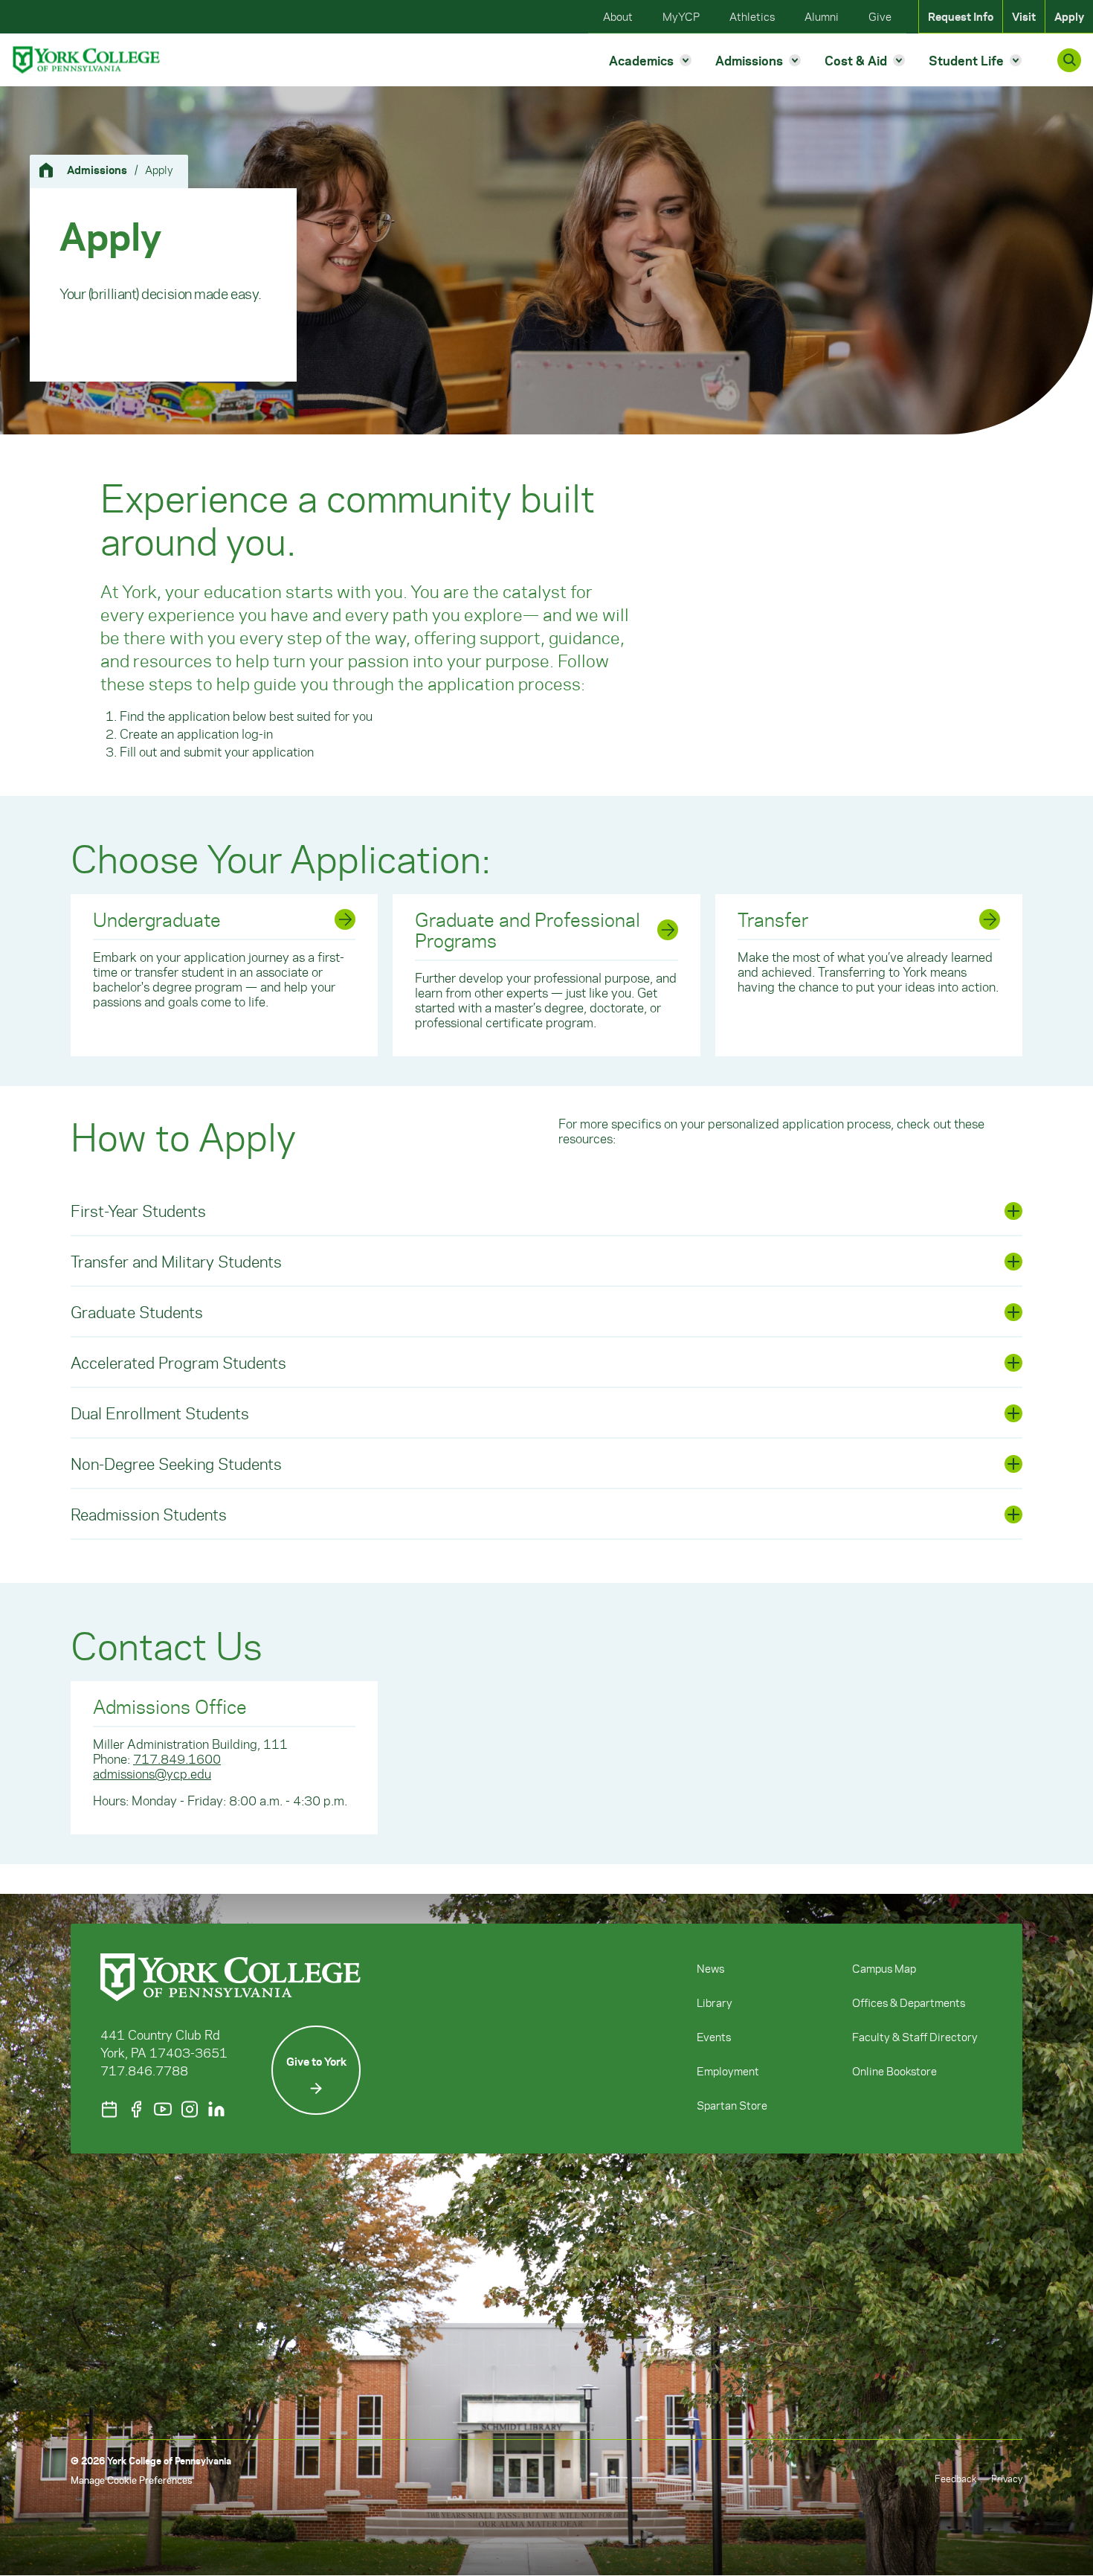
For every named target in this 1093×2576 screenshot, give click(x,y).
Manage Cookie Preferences (131, 2480)
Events (714, 2037)
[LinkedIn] (216, 2109)
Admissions (97, 170)
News (710, 1968)
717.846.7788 (144, 2070)
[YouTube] (163, 2109)
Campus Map (884, 1968)
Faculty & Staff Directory (915, 2037)
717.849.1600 (177, 1758)
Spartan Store (732, 2105)
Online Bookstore (894, 2071)
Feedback (955, 2478)
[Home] (52, 170)
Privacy (1007, 2478)
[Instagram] (190, 2109)
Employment (728, 2071)
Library (715, 2002)
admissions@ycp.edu (152, 1773)
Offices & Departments (909, 2002)
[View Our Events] (109, 2109)
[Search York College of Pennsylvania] (1069, 60)
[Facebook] (136, 2109)
